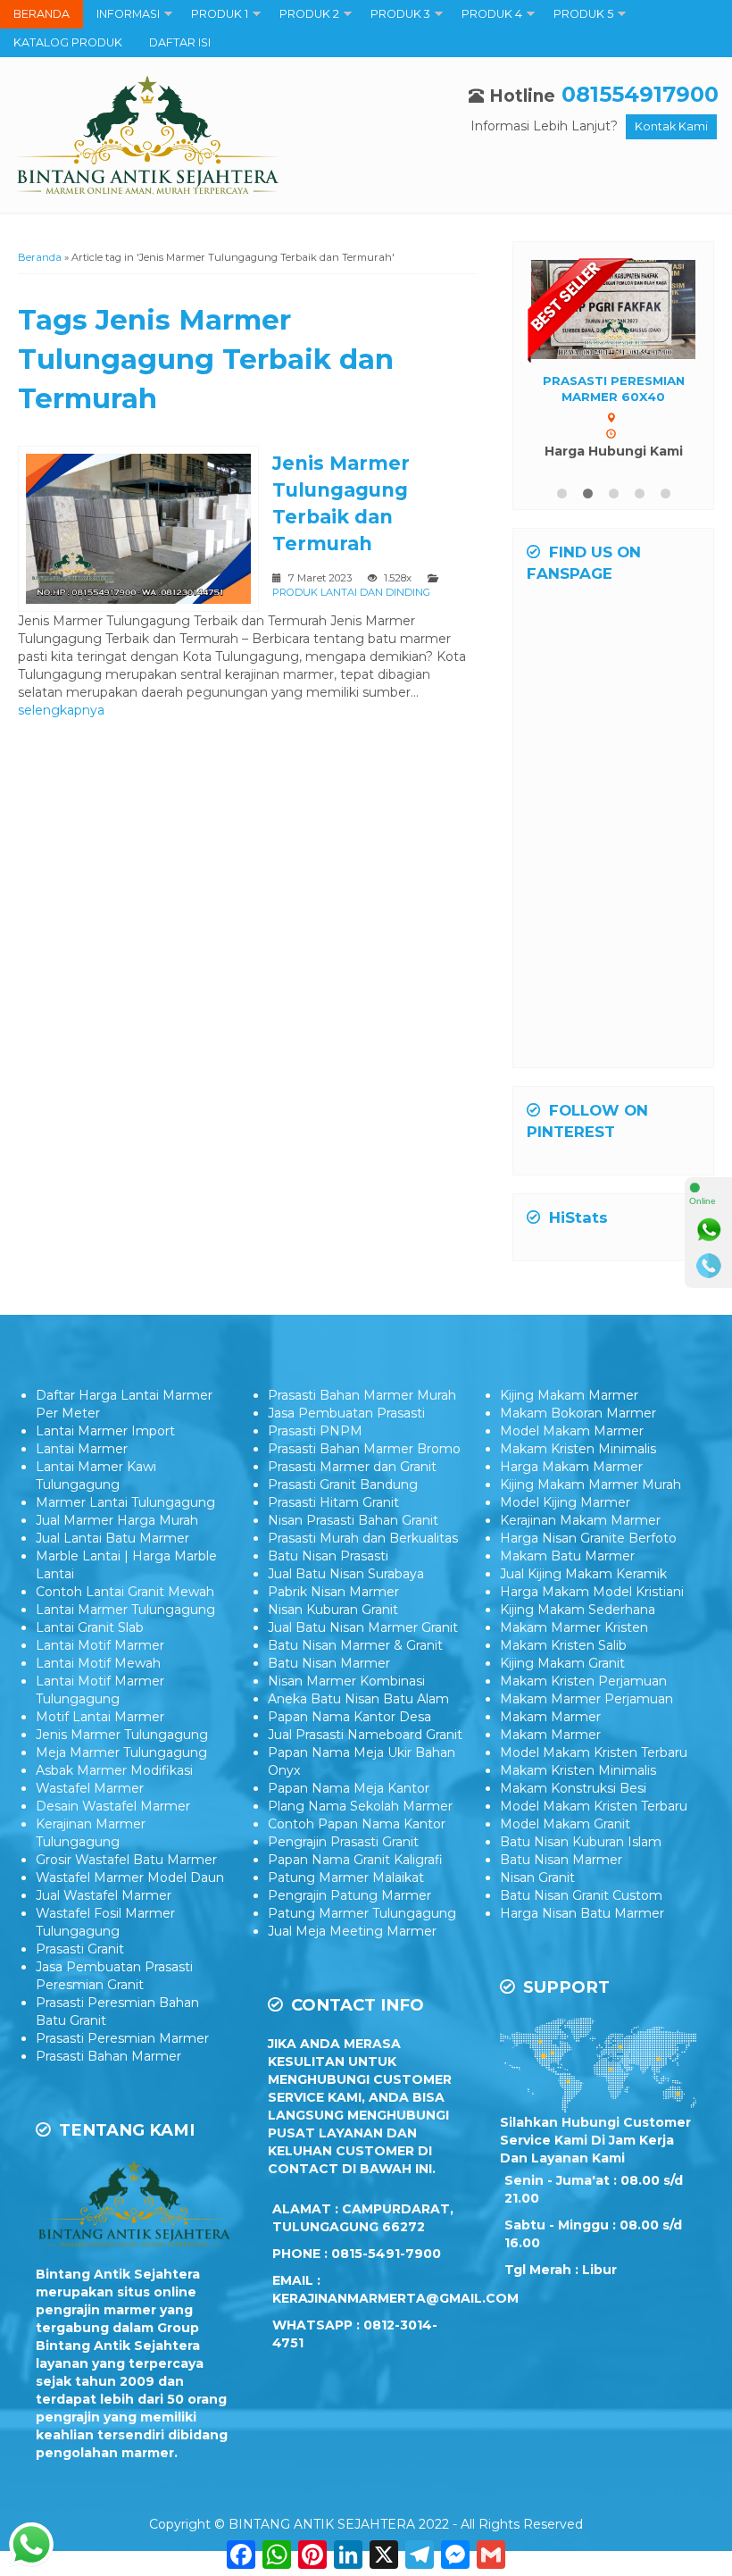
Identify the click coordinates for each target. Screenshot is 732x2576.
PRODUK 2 (309, 14)
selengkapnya (61, 710)
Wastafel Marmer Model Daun (130, 1878)
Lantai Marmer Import (105, 1431)
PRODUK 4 (492, 14)
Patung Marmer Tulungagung (362, 1913)
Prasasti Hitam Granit (333, 1502)
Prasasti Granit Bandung (343, 1485)
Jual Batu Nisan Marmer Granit (363, 1627)
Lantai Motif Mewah (98, 1663)
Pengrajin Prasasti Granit (343, 1842)
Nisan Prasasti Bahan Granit (353, 1520)
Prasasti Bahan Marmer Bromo (364, 1449)
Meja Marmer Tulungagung (121, 1752)
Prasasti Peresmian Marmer (122, 2038)
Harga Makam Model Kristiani (592, 1592)
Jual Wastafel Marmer (104, 1895)
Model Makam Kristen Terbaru (594, 1752)
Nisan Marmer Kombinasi (346, 1681)
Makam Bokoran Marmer (578, 1413)
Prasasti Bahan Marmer (108, 2056)
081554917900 (640, 94)
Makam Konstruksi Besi (573, 1788)
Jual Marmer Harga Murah (117, 1520)
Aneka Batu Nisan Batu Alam (358, 1699)
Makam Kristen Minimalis (578, 1449)
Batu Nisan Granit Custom (581, 1895)
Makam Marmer (550, 1717)
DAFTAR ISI (180, 42)
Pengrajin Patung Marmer (349, 1895)
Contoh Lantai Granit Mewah (125, 1592)
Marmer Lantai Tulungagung (125, 1502)
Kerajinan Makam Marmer (580, 1520)
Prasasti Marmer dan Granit (352, 1467)
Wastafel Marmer (90, 1788)
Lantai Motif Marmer (100, 1645)
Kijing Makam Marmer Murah (591, 1485)
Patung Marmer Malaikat (346, 1878)
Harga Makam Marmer (571, 1467)
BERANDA (42, 14)
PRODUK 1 (220, 14)
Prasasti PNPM (315, 1431)
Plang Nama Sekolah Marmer (360, 1806)
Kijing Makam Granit (562, 1663)
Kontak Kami (671, 126)
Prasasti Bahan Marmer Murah (362, 1395)
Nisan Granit (537, 1878)
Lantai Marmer (82, 1449)
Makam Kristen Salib (563, 1645)
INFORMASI (128, 14)
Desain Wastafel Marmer (113, 1806)
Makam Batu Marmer (567, 1556)
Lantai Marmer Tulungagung (125, 1610)
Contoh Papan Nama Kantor (357, 1824)
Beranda (40, 257)
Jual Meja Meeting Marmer (352, 1931)
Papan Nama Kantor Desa (349, 1717)
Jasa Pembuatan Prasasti (346, 1413)
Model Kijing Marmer (565, 1502)
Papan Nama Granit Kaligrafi (355, 1860)
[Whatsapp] (709, 1230)
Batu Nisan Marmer (329, 1663)
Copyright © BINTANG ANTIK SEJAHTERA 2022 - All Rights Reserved (366, 2524)
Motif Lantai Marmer (100, 1717)
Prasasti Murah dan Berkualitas (363, 1538)
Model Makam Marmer (572, 1431)
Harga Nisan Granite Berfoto (588, 1538)
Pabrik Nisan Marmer (333, 1592)
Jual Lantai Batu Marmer (112, 1538)
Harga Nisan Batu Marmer (582, 1913)
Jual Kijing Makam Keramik (583, 1574)
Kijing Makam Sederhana (578, 1610)
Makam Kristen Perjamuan (583, 1681)
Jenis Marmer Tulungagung (122, 1735)
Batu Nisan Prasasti (328, 1556)
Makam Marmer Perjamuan (586, 1699)
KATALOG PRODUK (68, 42)
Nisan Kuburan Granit (333, 1610)
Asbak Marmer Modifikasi (114, 1770)
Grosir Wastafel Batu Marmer (126, 1860)
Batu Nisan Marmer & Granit (355, 1645)
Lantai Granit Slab (90, 1627)
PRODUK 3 (400, 14)
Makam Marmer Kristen (574, 1627)
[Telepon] (709, 1266)
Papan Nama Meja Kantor (349, 1788)
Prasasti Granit (80, 1949)
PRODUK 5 (583, 14)
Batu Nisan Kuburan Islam (581, 1842)
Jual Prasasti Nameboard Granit (365, 1735)
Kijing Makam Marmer (569, 1395)
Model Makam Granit (565, 1824)
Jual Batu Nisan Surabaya (346, 1574)
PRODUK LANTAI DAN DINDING (351, 592)
